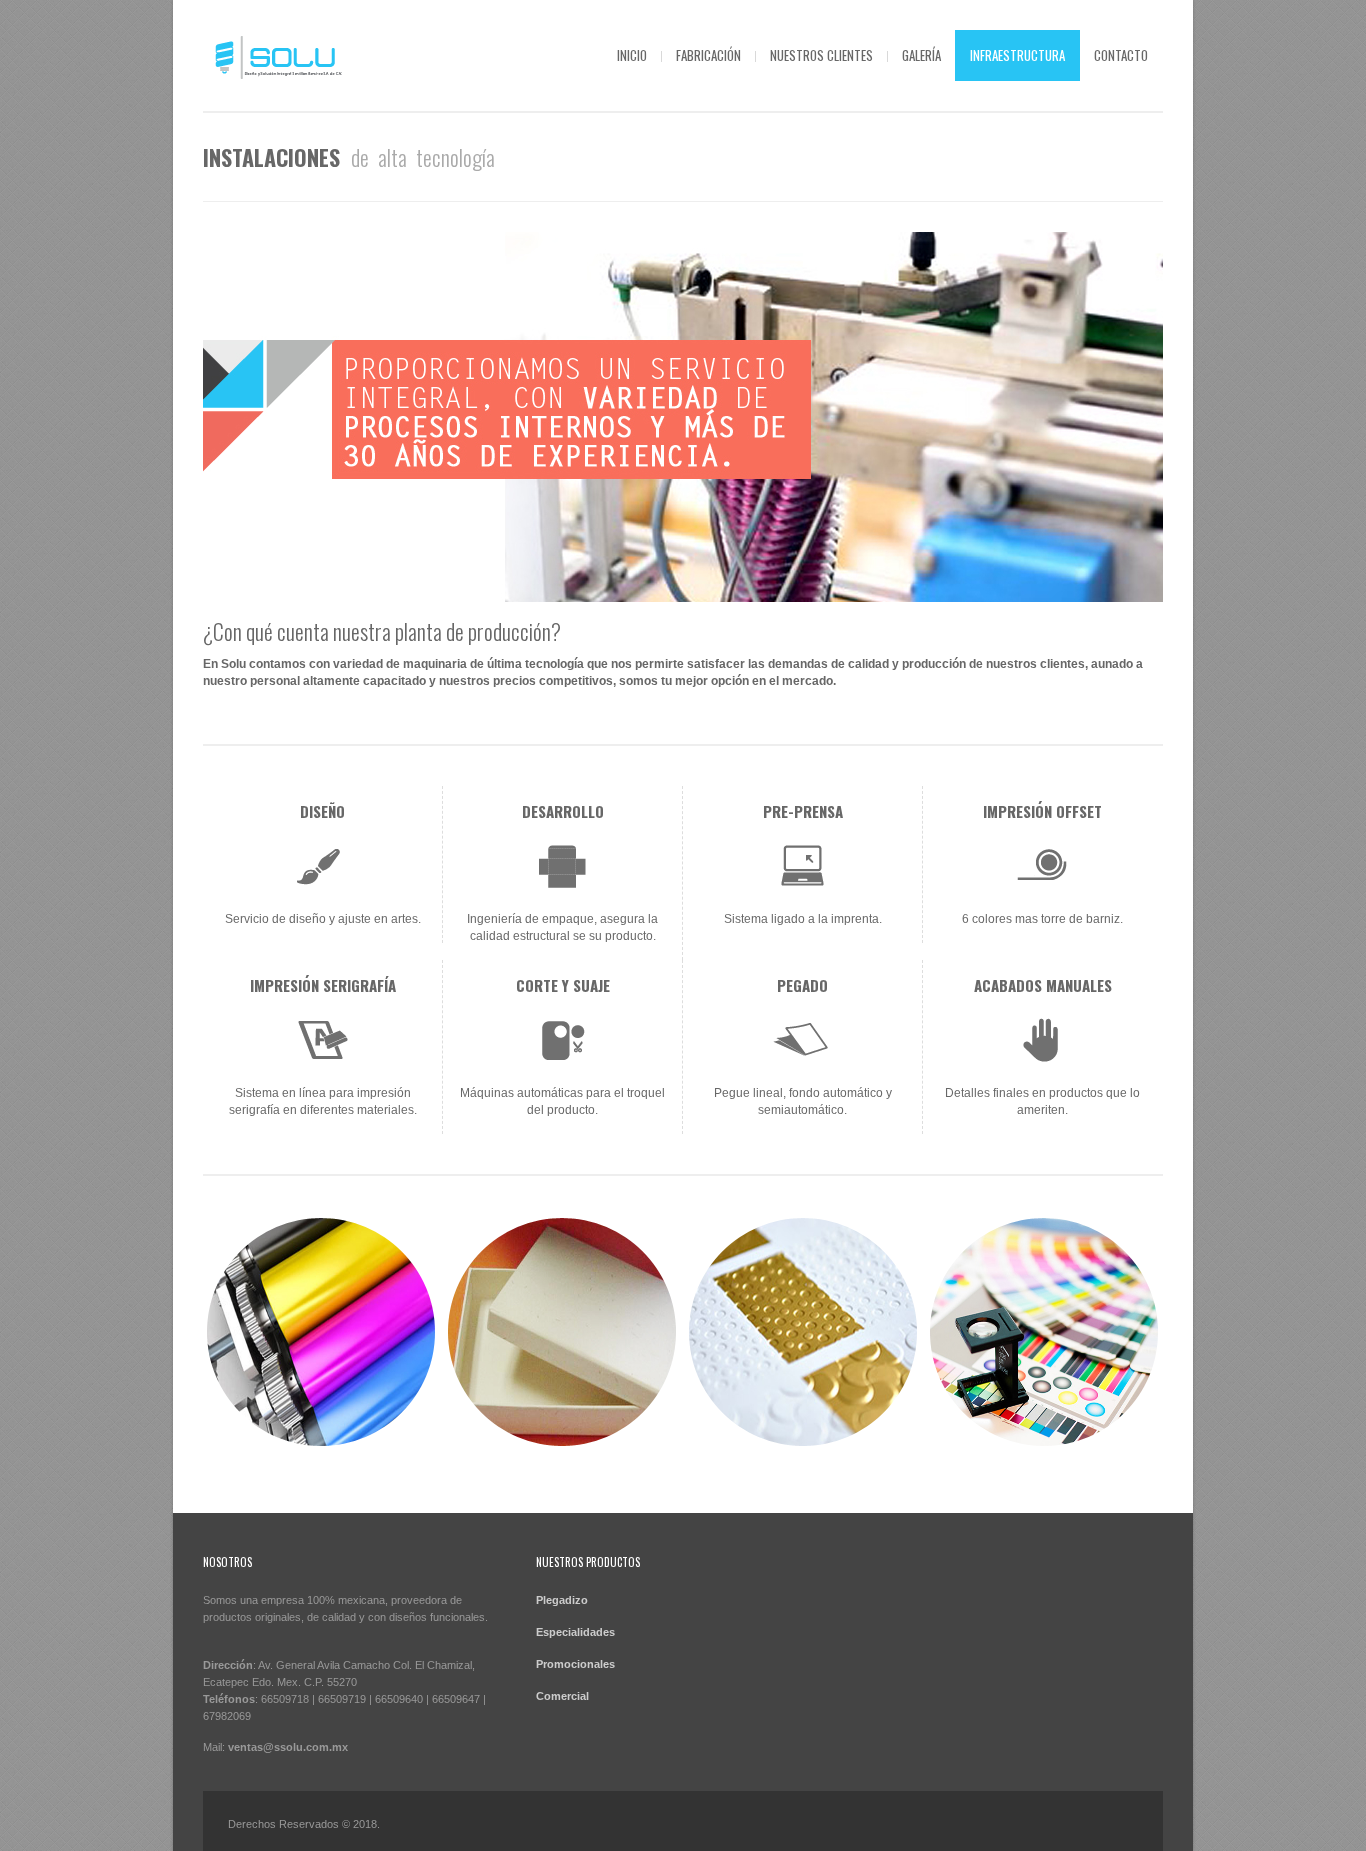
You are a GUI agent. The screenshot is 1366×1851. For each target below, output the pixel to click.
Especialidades (575, 1632)
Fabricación (708, 55)
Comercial (562, 1696)
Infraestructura (1017, 55)
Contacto (1121, 55)
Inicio (632, 55)
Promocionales (575, 1664)
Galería (921, 55)
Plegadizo (562, 1600)
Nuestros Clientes (821, 55)
